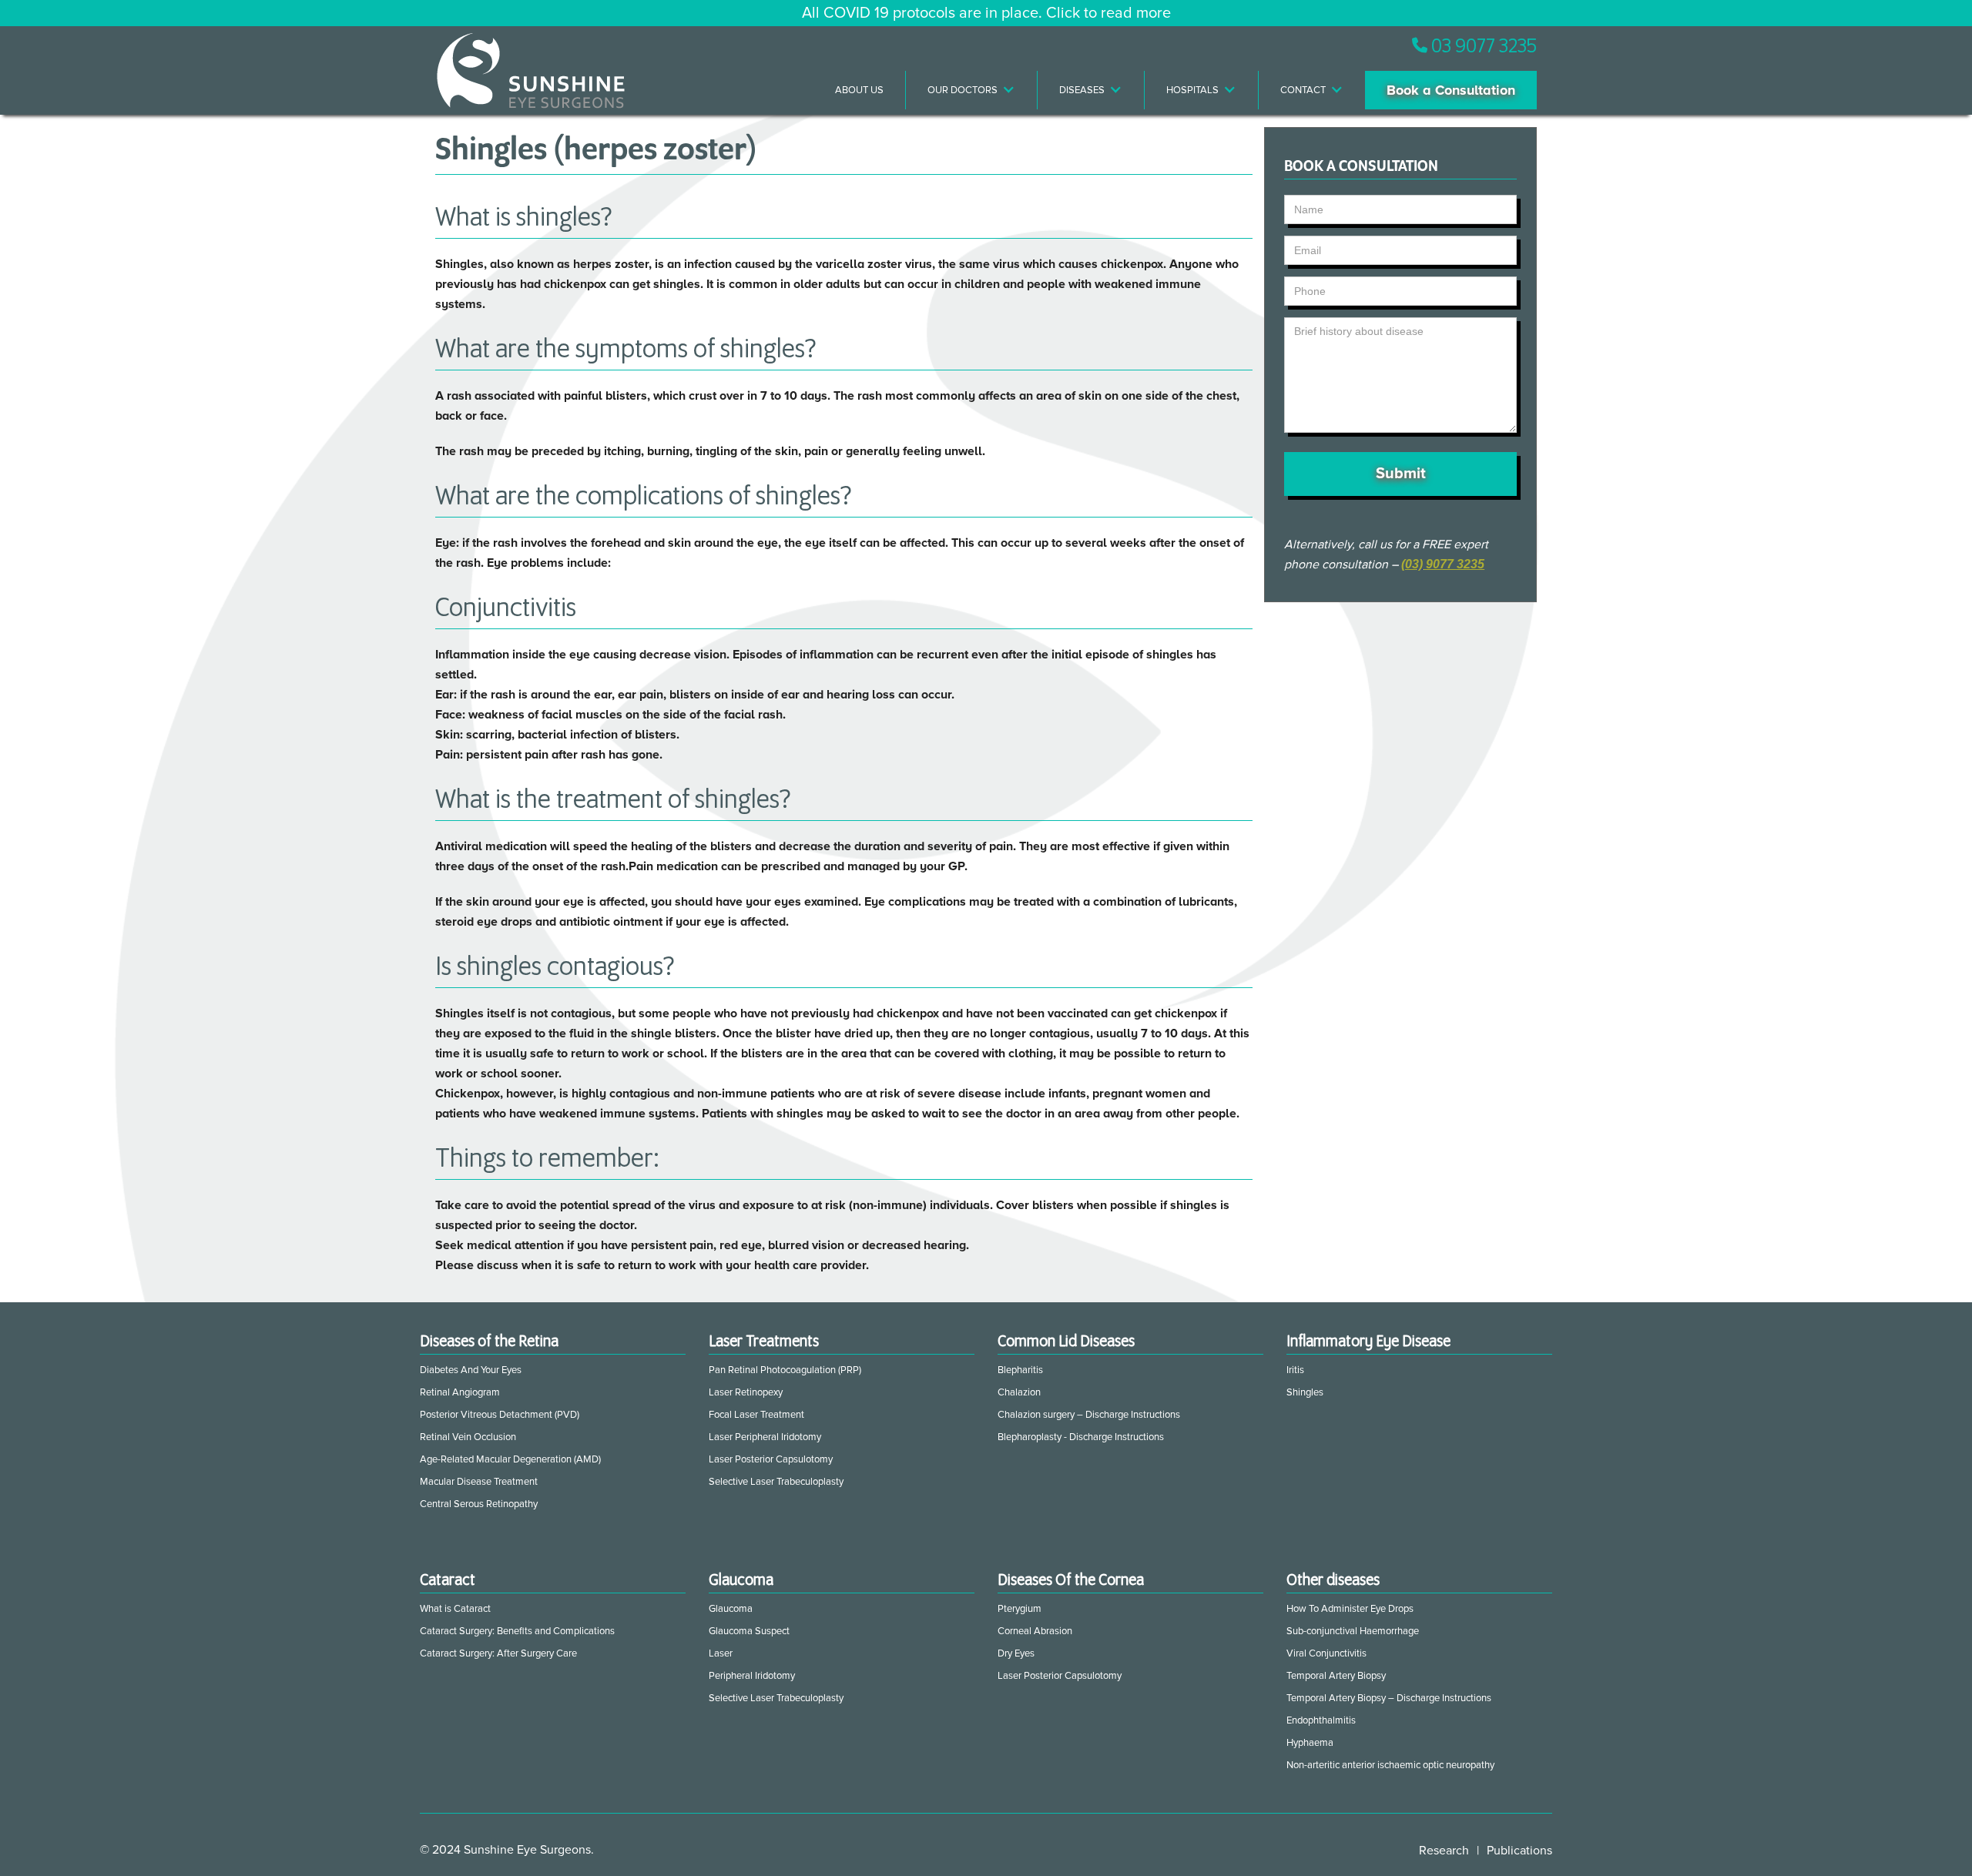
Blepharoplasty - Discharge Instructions (1081, 1437)
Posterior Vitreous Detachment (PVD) (500, 1415)
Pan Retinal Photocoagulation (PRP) (785, 1370)
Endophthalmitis (1321, 1720)
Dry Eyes (1016, 1653)
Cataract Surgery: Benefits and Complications (517, 1631)
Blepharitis (1020, 1370)
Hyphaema (1310, 1743)
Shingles (1305, 1392)
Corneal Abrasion (1035, 1631)
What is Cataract (455, 1609)
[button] (972, 90)
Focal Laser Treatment (756, 1415)
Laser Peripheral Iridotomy (765, 1437)
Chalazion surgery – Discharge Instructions (1089, 1415)
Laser (721, 1653)
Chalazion (1019, 1392)
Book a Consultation (1451, 90)
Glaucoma (731, 1609)
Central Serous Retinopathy (479, 1504)
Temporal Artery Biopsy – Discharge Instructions (1389, 1698)
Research (1444, 1851)
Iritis (1295, 1370)
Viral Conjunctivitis (1326, 1653)
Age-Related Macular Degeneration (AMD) (510, 1459)
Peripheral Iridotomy (752, 1676)
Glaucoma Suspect (749, 1631)
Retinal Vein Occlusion (468, 1437)
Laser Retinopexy (746, 1392)
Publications (1519, 1851)
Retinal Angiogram (460, 1392)
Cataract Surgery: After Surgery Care (498, 1653)
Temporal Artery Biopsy (1336, 1676)
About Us (859, 90)
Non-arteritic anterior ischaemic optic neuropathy (1390, 1765)
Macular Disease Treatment (479, 1482)
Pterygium (1020, 1609)
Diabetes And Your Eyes (471, 1370)
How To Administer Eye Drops (1350, 1609)
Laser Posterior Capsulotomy (771, 1459)
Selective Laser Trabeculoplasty (776, 1482)
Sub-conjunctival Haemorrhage (1353, 1631)
